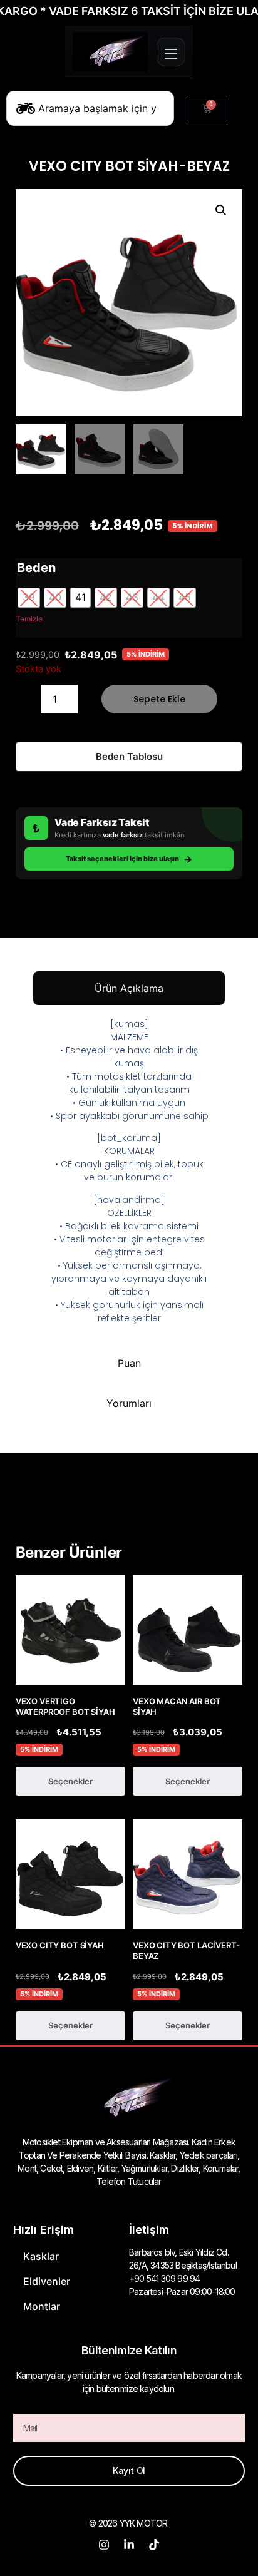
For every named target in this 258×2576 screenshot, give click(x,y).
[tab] (129, 988)
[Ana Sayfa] (110, 52)
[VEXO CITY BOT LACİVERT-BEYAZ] (188, 1874)
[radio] (29, 598)
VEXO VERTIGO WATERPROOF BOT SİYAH (65, 1706)
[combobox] (90, 108)
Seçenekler (70, 1781)
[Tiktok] (154, 2545)
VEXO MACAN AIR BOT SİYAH (177, 1706)
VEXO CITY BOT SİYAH (60, 1945)
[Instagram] (104, 2545)
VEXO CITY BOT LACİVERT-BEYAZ (186, 1950)
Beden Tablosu (129, 756)
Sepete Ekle (159, 699)
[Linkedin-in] (129, 2545)
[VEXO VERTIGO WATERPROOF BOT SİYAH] (70, 1630)
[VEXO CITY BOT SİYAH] (70, 1874)
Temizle (29, 619)
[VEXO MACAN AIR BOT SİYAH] (188, 1630)
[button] (221, 210)
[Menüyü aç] (171, 52)
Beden (36, 568)
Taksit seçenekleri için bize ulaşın (129, 859)
